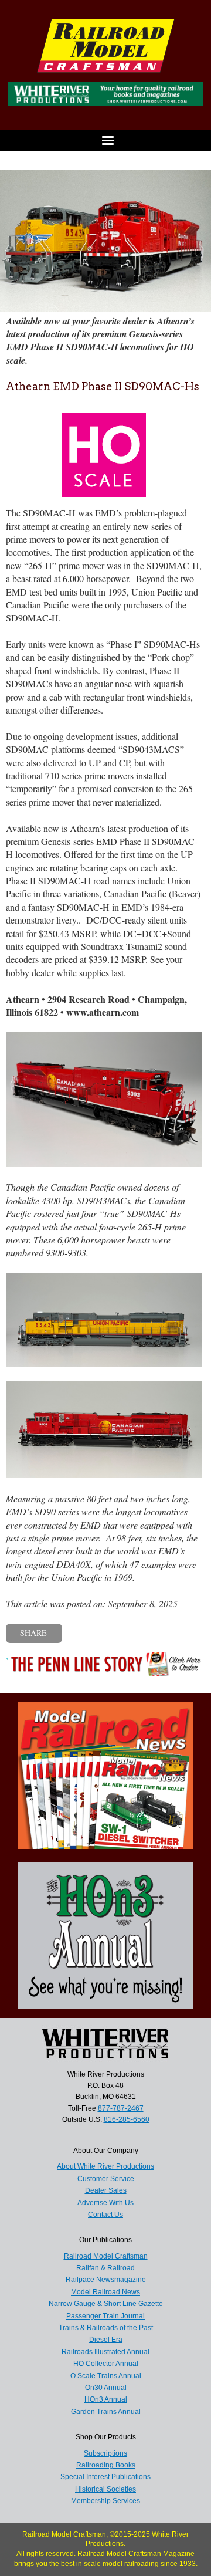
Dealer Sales (106, 2190)
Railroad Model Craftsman (106, 2256)
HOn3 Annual (106, 2399)
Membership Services (105, 2501)
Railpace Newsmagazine (106, 2280)
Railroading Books (106, 2465)
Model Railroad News (105, 2292)
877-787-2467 (121, 2108)
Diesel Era (106, 2340)
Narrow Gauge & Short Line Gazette (106, 2304)
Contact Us (105, 2215)
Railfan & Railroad (105, 2268)
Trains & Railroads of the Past (106, 2328)
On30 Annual (106, 2388)
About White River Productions (105, 2166)
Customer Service (106, 2179)
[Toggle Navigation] (105, 141)
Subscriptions (105, 2453)
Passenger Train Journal (105, 2316)
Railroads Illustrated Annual (105, 2352)
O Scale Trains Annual (106, 2376)
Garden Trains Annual (106, 2412)
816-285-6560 (127, 2119)
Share (33, 1633)
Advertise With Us (105, 2203)
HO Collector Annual (106, 2364)
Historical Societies (105, 2489)
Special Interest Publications (105, 2477)
